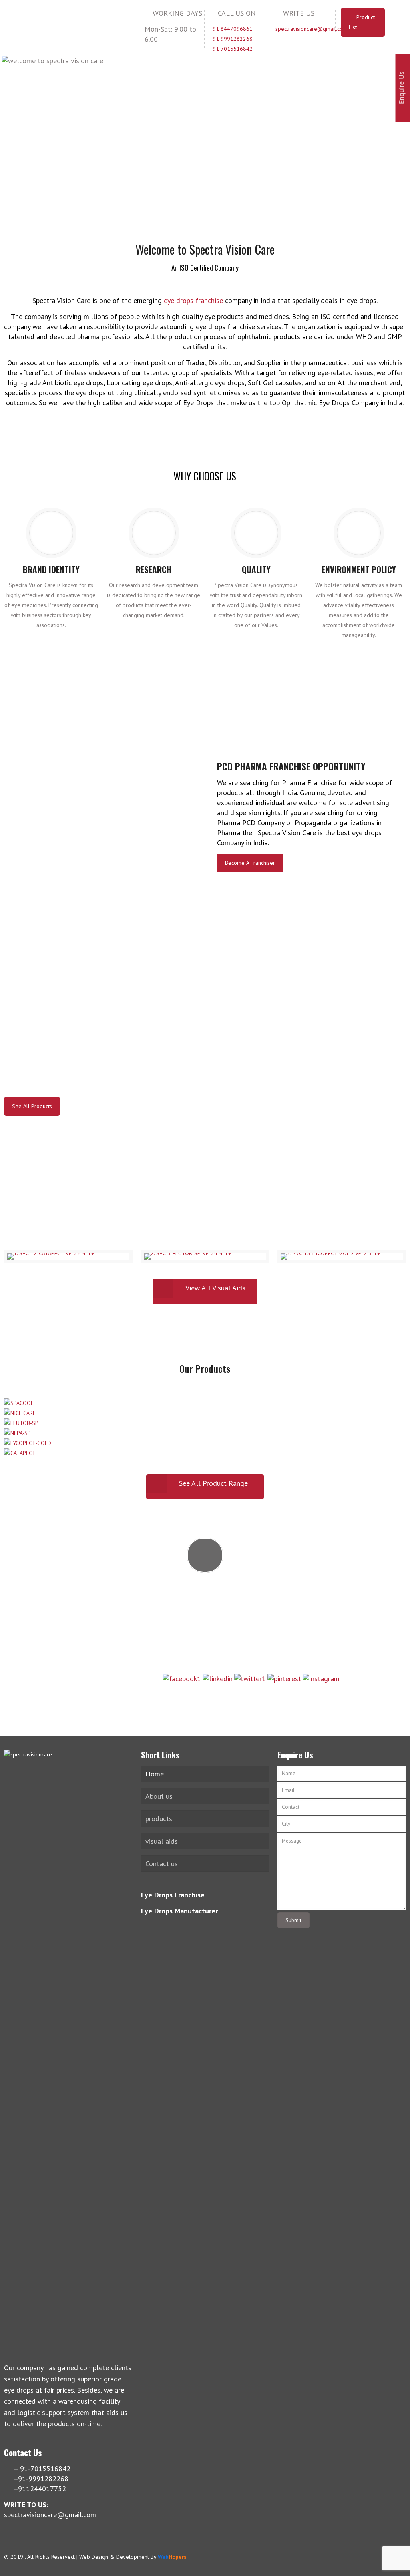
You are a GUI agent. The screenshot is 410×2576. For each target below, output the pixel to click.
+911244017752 (205, 1624)
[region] (205, 130)
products (159, 1819)
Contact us (162, 1864)
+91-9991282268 (205, 1602)
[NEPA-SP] (17, 1433)
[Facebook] (361, 2557)
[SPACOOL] (19, 1403)
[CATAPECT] (20, 1453)
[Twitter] (372, 2557)
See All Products (32, 1106)
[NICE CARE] (20, 1413)
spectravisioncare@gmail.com (311, 29)
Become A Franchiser (250, 863)
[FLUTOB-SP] (21, 1423)
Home (155, 1774)
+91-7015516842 (205, 1581)
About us (159, 1796)
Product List (362, 22)
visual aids (162, 1841)
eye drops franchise (193, 300)
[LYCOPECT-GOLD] (28, 1443)
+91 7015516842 (231, 49)
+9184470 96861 (205, 1646)
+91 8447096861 (231, 29)
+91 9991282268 (231, 39)
